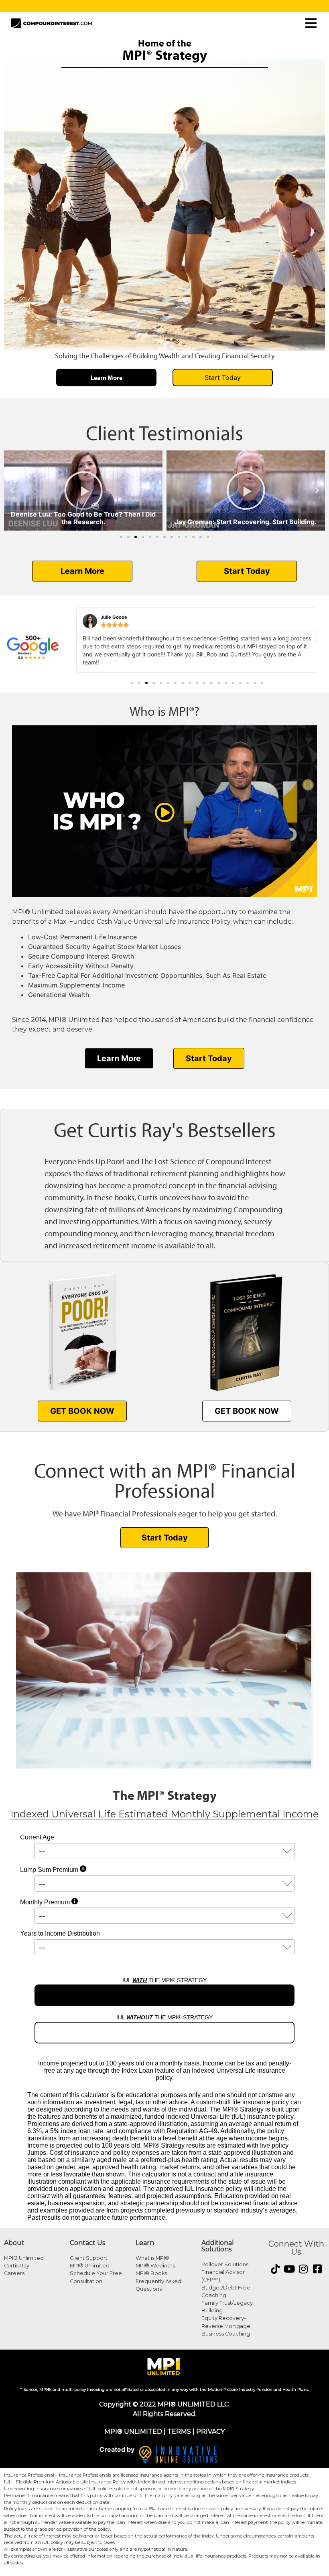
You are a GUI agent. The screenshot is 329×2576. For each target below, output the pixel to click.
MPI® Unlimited (24, 2258)
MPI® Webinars (155, 2266)
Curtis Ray (17, 2266)
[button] (12, 491)
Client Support (89, 2258)
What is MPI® (152, 2258)
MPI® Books (151, 2273)
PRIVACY (210, 2432)
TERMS (179, 2432)
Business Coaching (226, 2334)
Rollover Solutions (225, 2264)
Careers (14, 2273)
